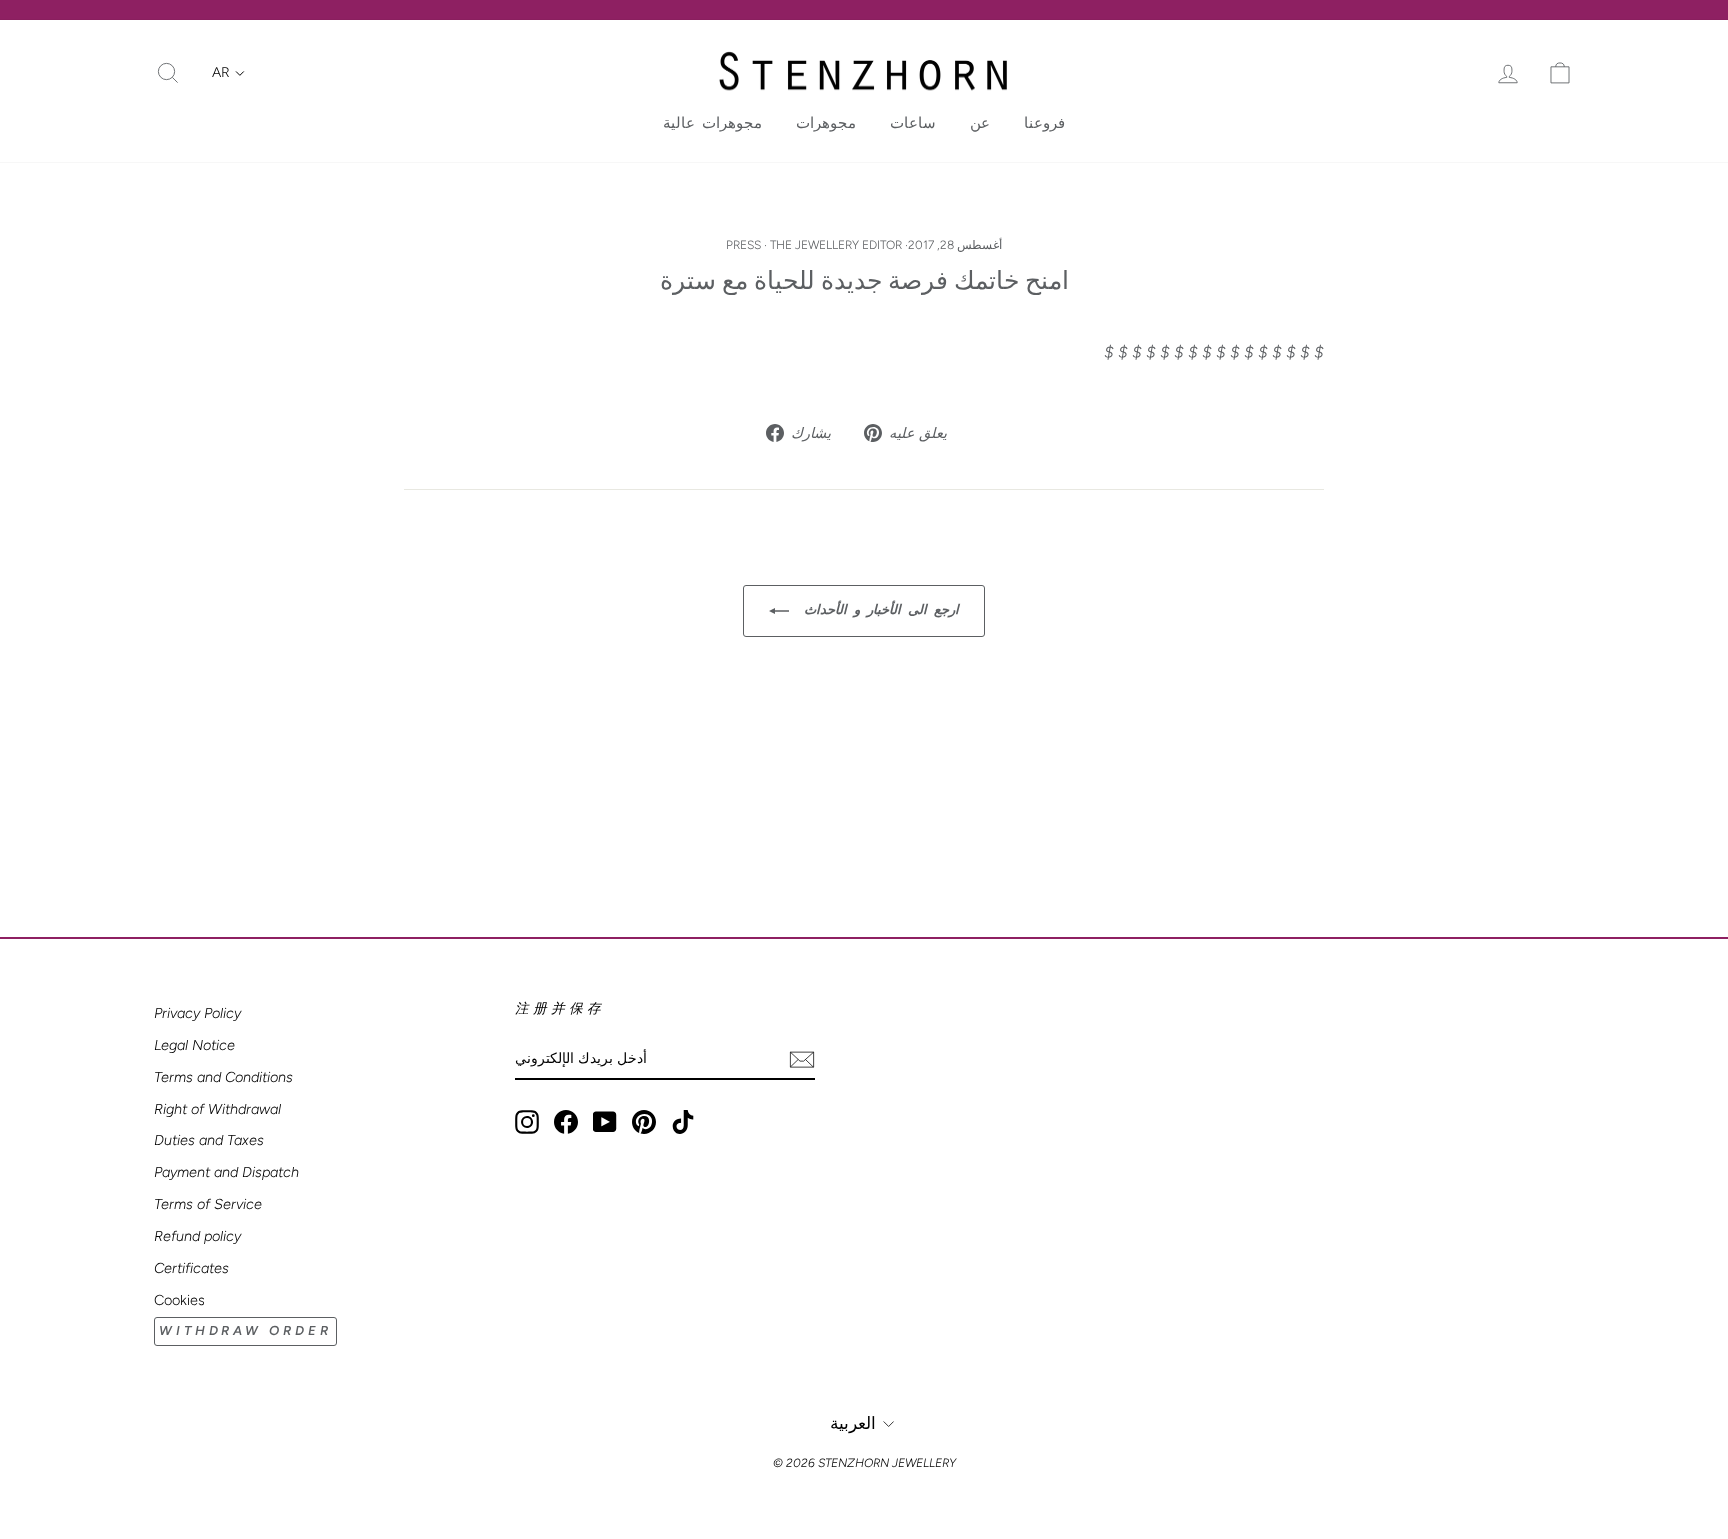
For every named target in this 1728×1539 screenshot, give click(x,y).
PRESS (743, 245)
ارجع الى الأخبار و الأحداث (878, 609)
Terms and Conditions (223, 1077)
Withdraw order (245, 1330)
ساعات (913, 123)
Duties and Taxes (209, 1140)
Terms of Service (208, 1204)
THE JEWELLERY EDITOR (836, 245)
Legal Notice (194, 1045)
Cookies (179, 1300)
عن (980, 123)
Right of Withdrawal (217, 1109)
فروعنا (1044, 123)
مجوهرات (826, 123)
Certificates (191, 1268)
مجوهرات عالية (712, 123)
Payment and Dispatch (226, 1172)
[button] (228, 73)
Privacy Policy (197, 1013)
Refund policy (197, 1236)
